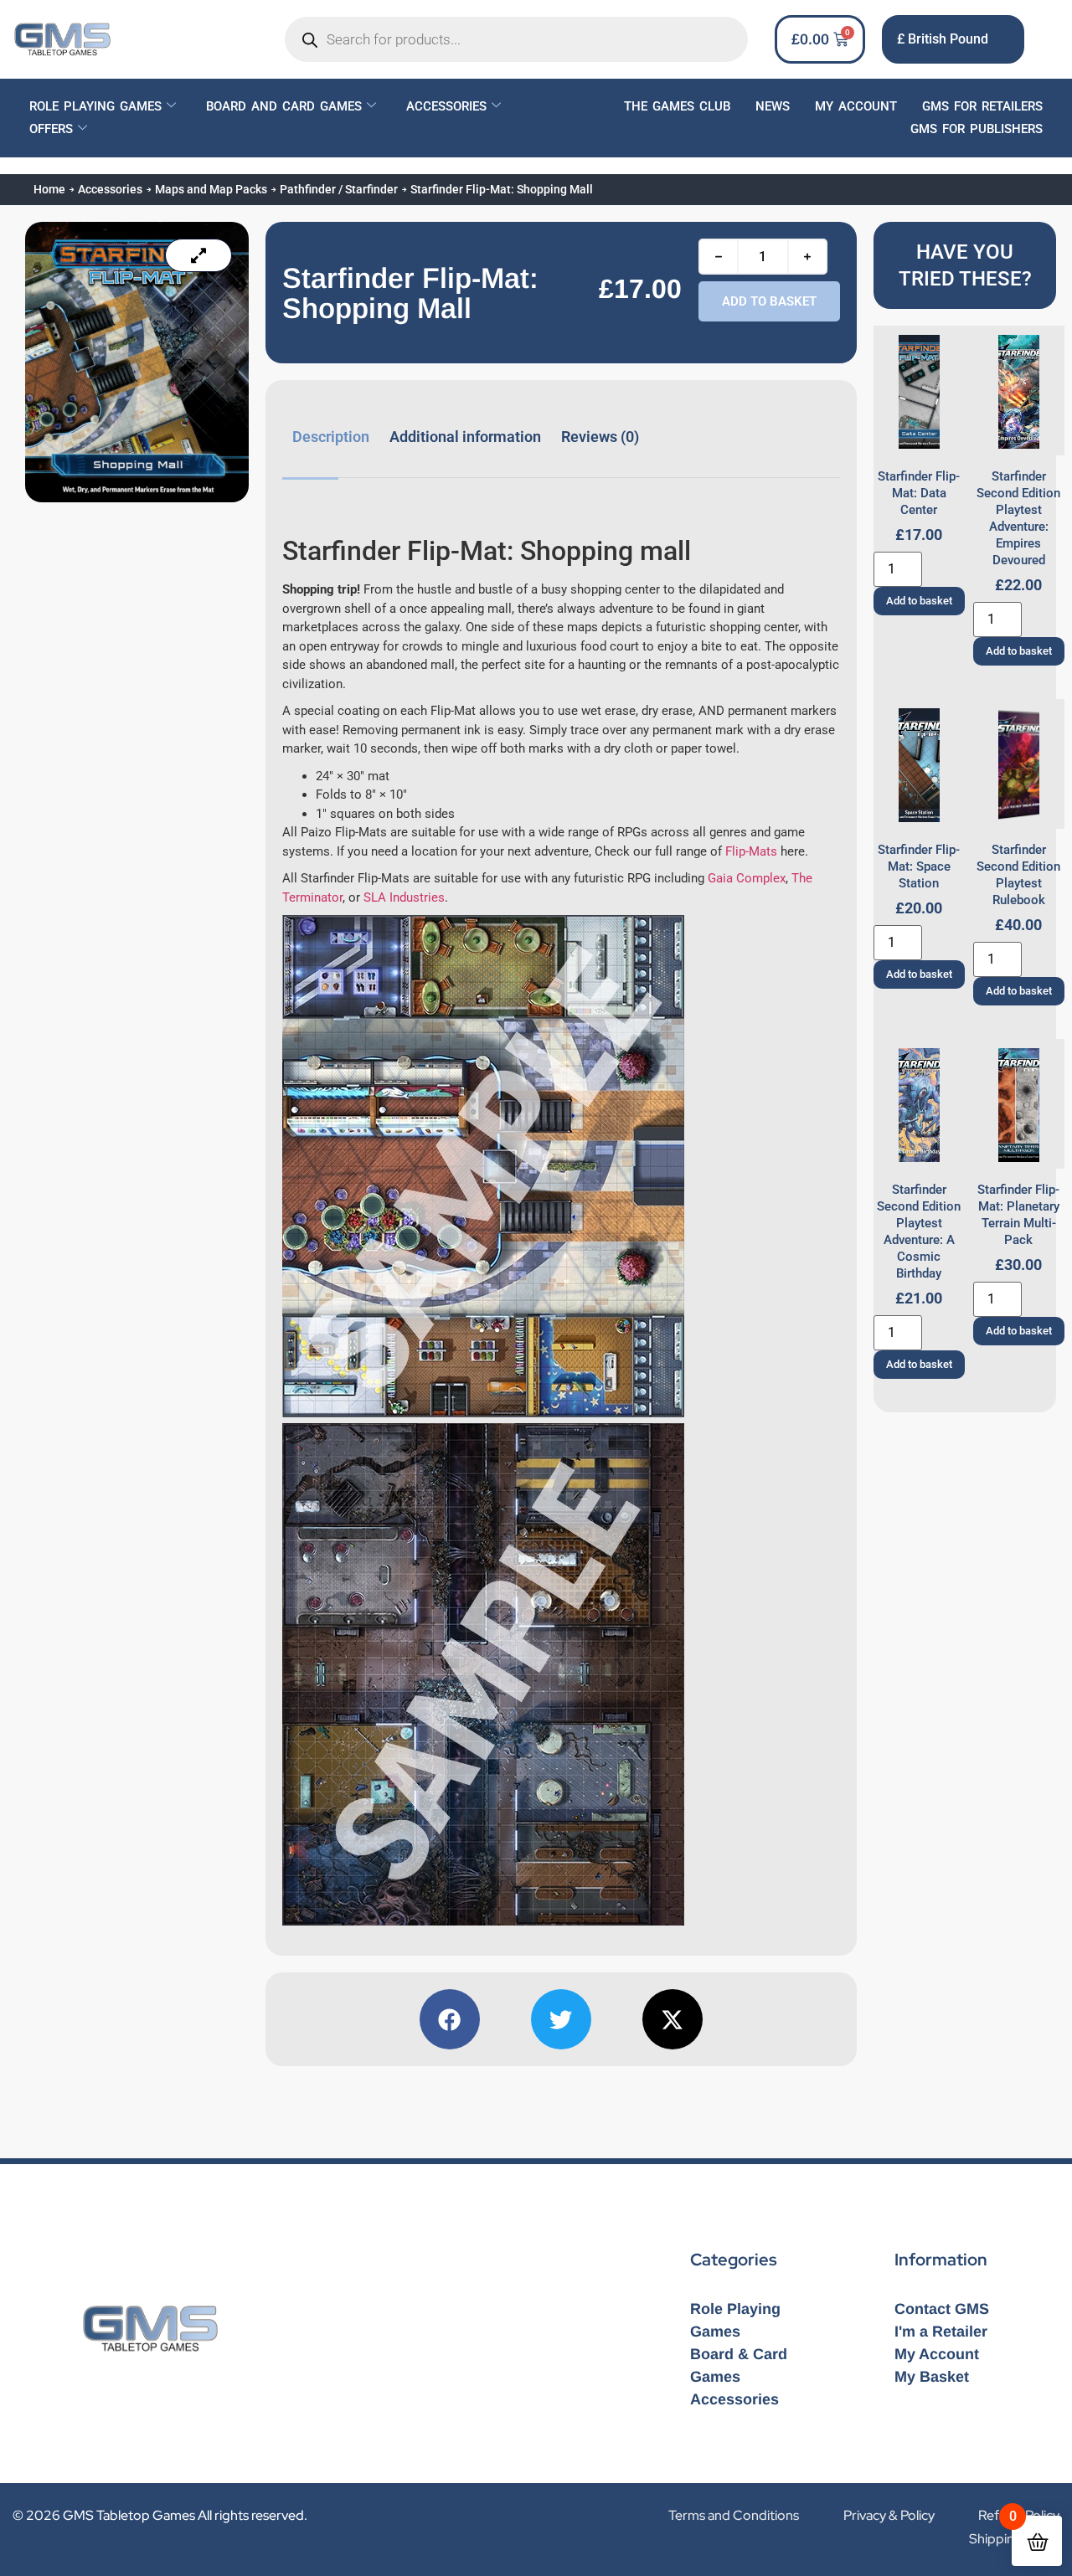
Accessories (446, 106)
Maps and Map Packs (211, 189)
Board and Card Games (284, 106)
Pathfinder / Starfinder (339, 189)
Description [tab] (331, 437)
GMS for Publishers (977, 129)
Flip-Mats (751, 851)
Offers (51, 129)
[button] (450, 2019)
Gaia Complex (747, 878)
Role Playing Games (95, 106)
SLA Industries (404, 897)
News (773, 106)
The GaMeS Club (677, 106)
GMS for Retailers (982, 106)
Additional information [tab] (465, 437)
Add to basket (769, 301)
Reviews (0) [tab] (600, 437)
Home (49, 189)
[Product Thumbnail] (198, 255)
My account (856, 106)
